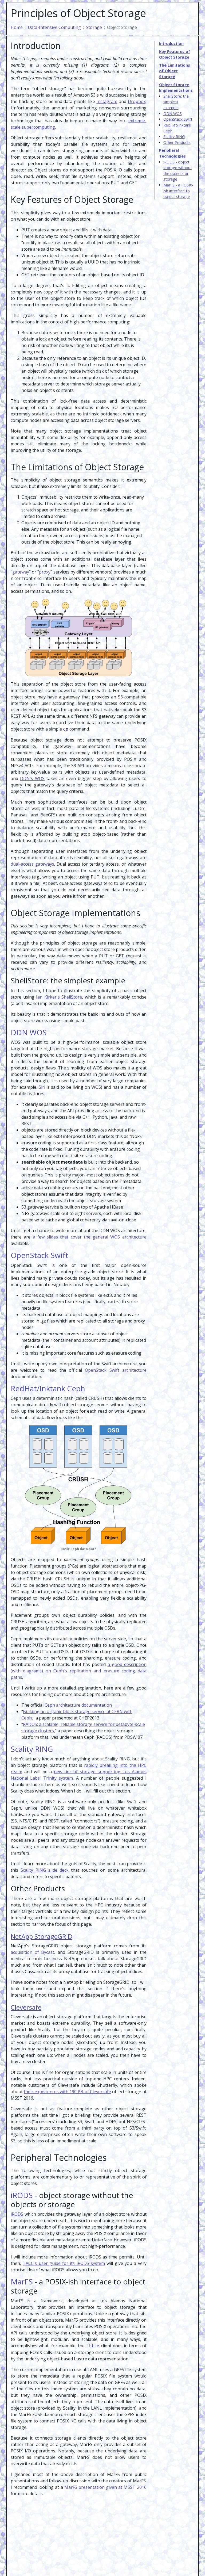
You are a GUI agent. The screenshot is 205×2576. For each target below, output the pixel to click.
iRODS (22, 2195)
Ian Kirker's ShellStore (59, 997)
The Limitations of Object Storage (175, 71)
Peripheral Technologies (172, 153)
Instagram (107, 101)
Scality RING (174, 137)
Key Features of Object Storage (175, 54)
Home (17, 27)
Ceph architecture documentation (78, 1705)
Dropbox (137, 101)
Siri (42, 1087)
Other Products (177, 142)
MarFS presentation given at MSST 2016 (105, 2487)
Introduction (171, 43)
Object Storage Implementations (176, 88)
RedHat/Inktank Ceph (177, 128)
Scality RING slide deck (45, 1870)
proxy (45, 572)
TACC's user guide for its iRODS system (64, 2263)
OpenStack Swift (178, 119)
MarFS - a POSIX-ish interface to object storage (178, 191)
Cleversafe (26, 2007)
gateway (21, 572)
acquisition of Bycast (32, 1952)
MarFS (22, 2281)
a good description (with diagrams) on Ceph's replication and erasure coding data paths (79, 1671)
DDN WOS (173, 114)
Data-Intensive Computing (54, 27)
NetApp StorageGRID (42, 1936)
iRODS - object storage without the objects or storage (178, 171)
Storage (94, 27)
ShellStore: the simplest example (176, 102)
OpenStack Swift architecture (116, 1370)
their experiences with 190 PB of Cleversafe (67, 2092)
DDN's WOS (32, 778)
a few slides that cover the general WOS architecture (90, 1237)
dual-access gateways (32, 864)
